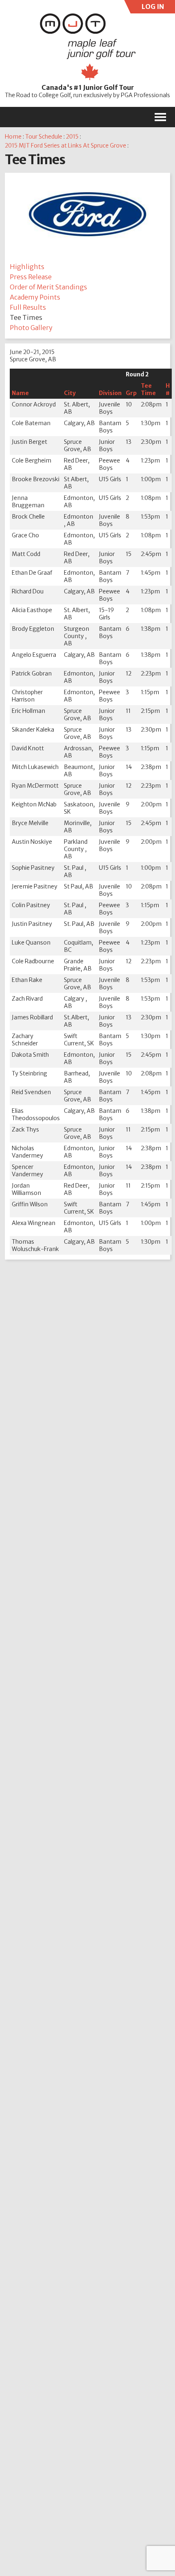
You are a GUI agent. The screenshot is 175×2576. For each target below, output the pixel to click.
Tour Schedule (44, 137)
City (70, 393)
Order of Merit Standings (48, 287)
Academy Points (35, 297)
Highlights (27, 267)
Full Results (28, 307)
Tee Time (148, 389)
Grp (131, 393)
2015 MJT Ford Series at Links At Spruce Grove (66, 146)
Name (20, 393)
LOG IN (152, 8)
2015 (72, 137)
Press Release (31, 277)
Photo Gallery (31, 328)
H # (168, 389)
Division (110, 393)
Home (13, 137)
